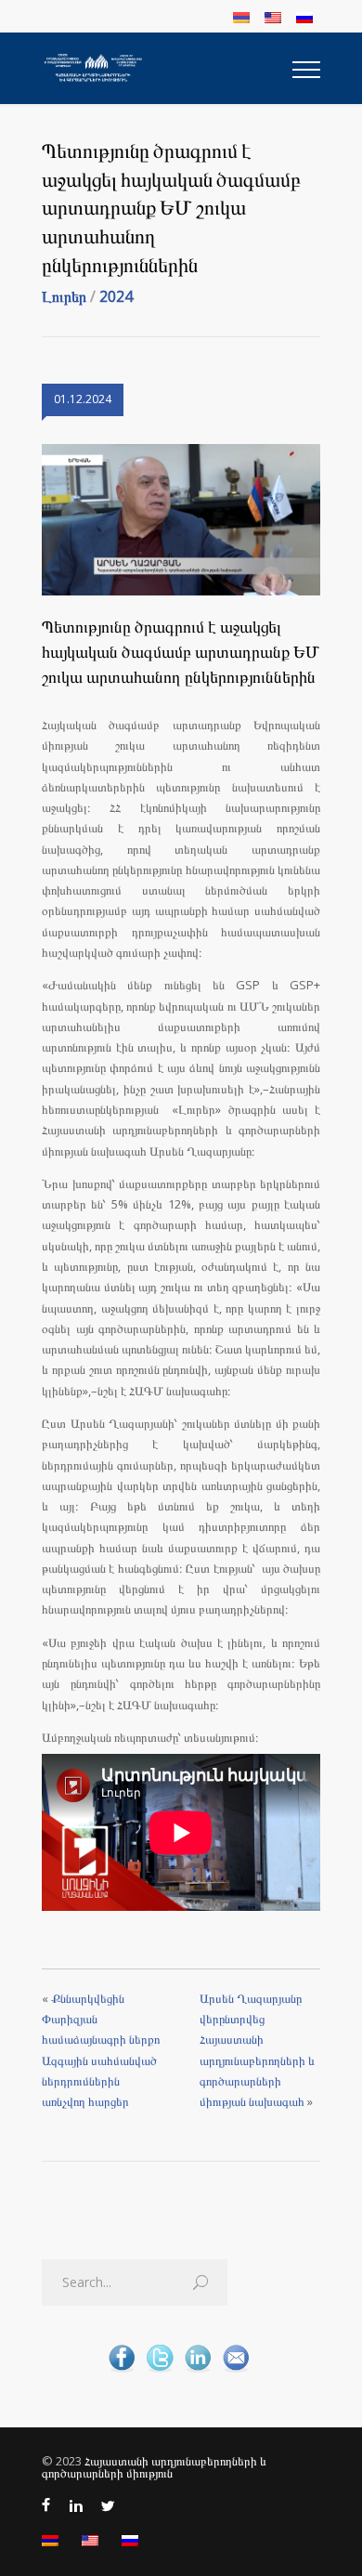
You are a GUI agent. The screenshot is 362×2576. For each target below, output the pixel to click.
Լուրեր (64, 296)
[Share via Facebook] (122, 2371)
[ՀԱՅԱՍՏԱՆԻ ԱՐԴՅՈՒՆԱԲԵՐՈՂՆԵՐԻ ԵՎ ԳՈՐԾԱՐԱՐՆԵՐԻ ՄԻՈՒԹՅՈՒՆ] (167, 68)
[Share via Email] (236, 2371)
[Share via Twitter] (160, 2371)
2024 (116, 296)
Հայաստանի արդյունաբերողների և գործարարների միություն (154, 2467)
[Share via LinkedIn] (198, 2371)
